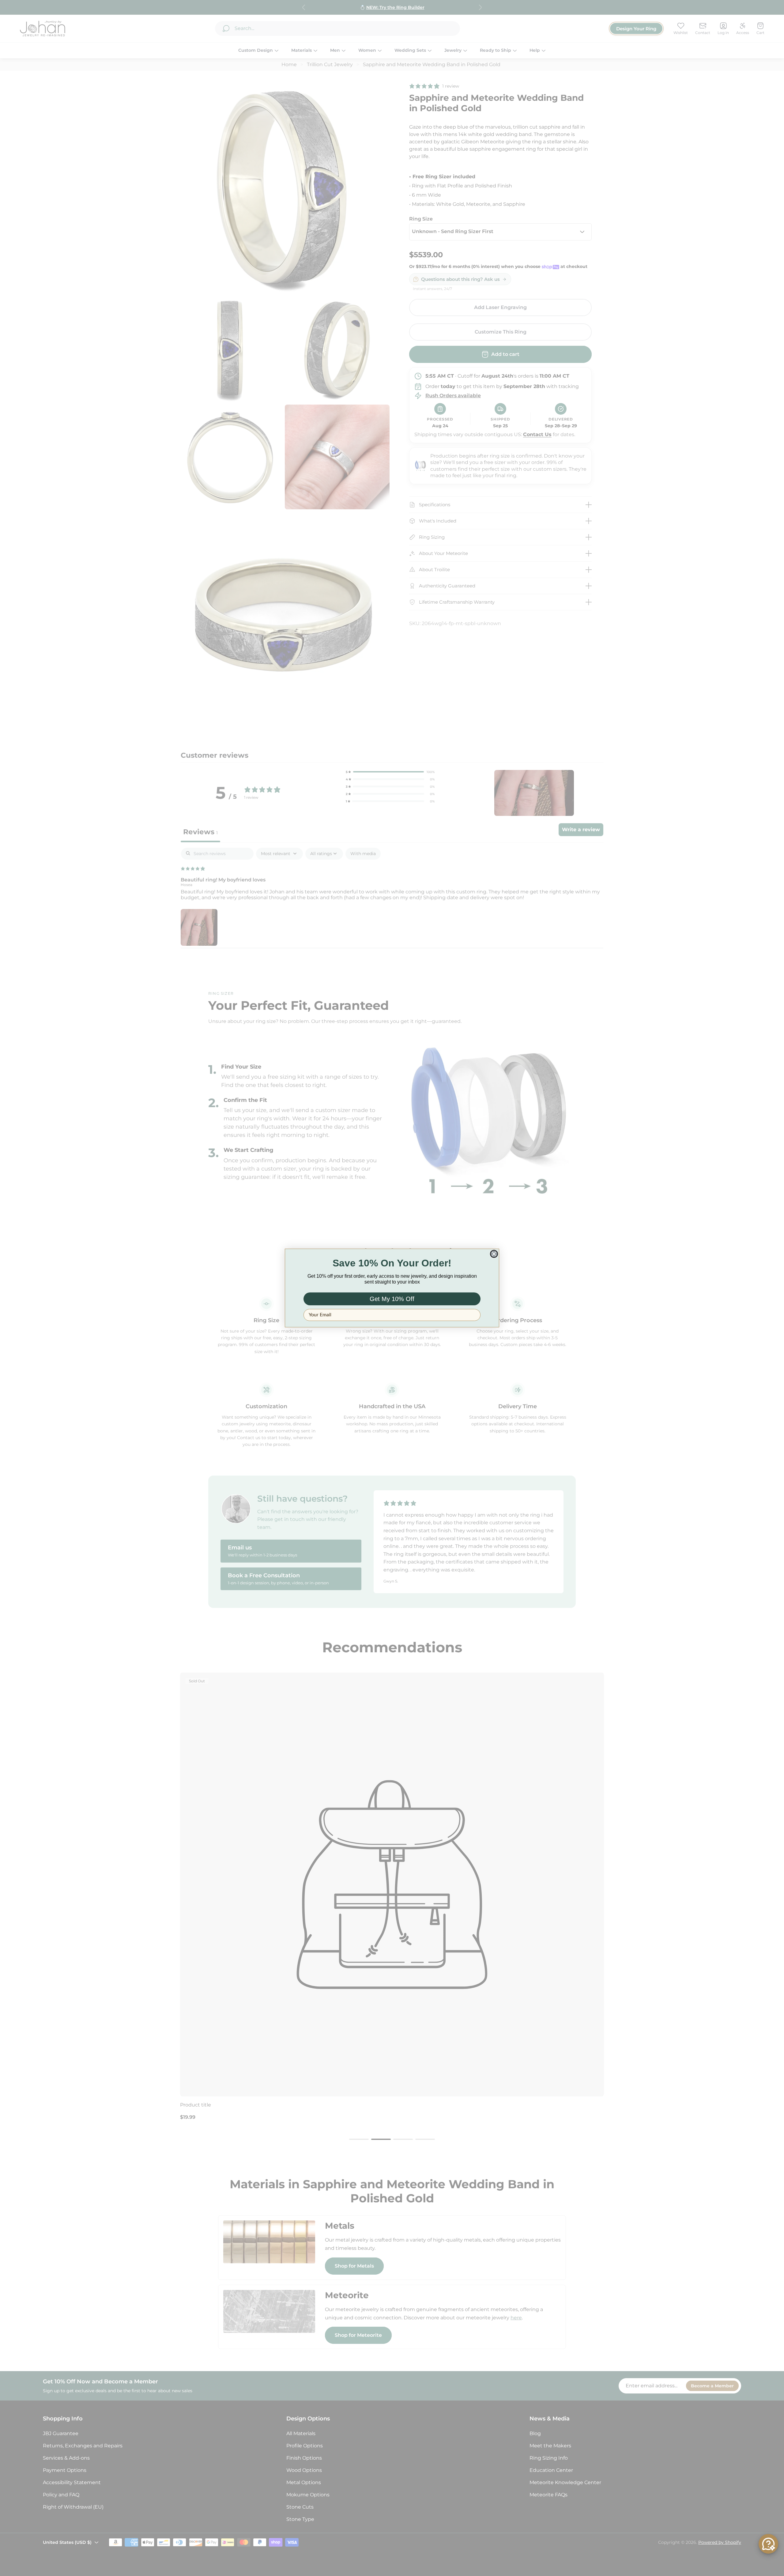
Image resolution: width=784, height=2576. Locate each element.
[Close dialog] (494, 1254)
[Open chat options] (768, 2544)
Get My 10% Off (392, 1299)
